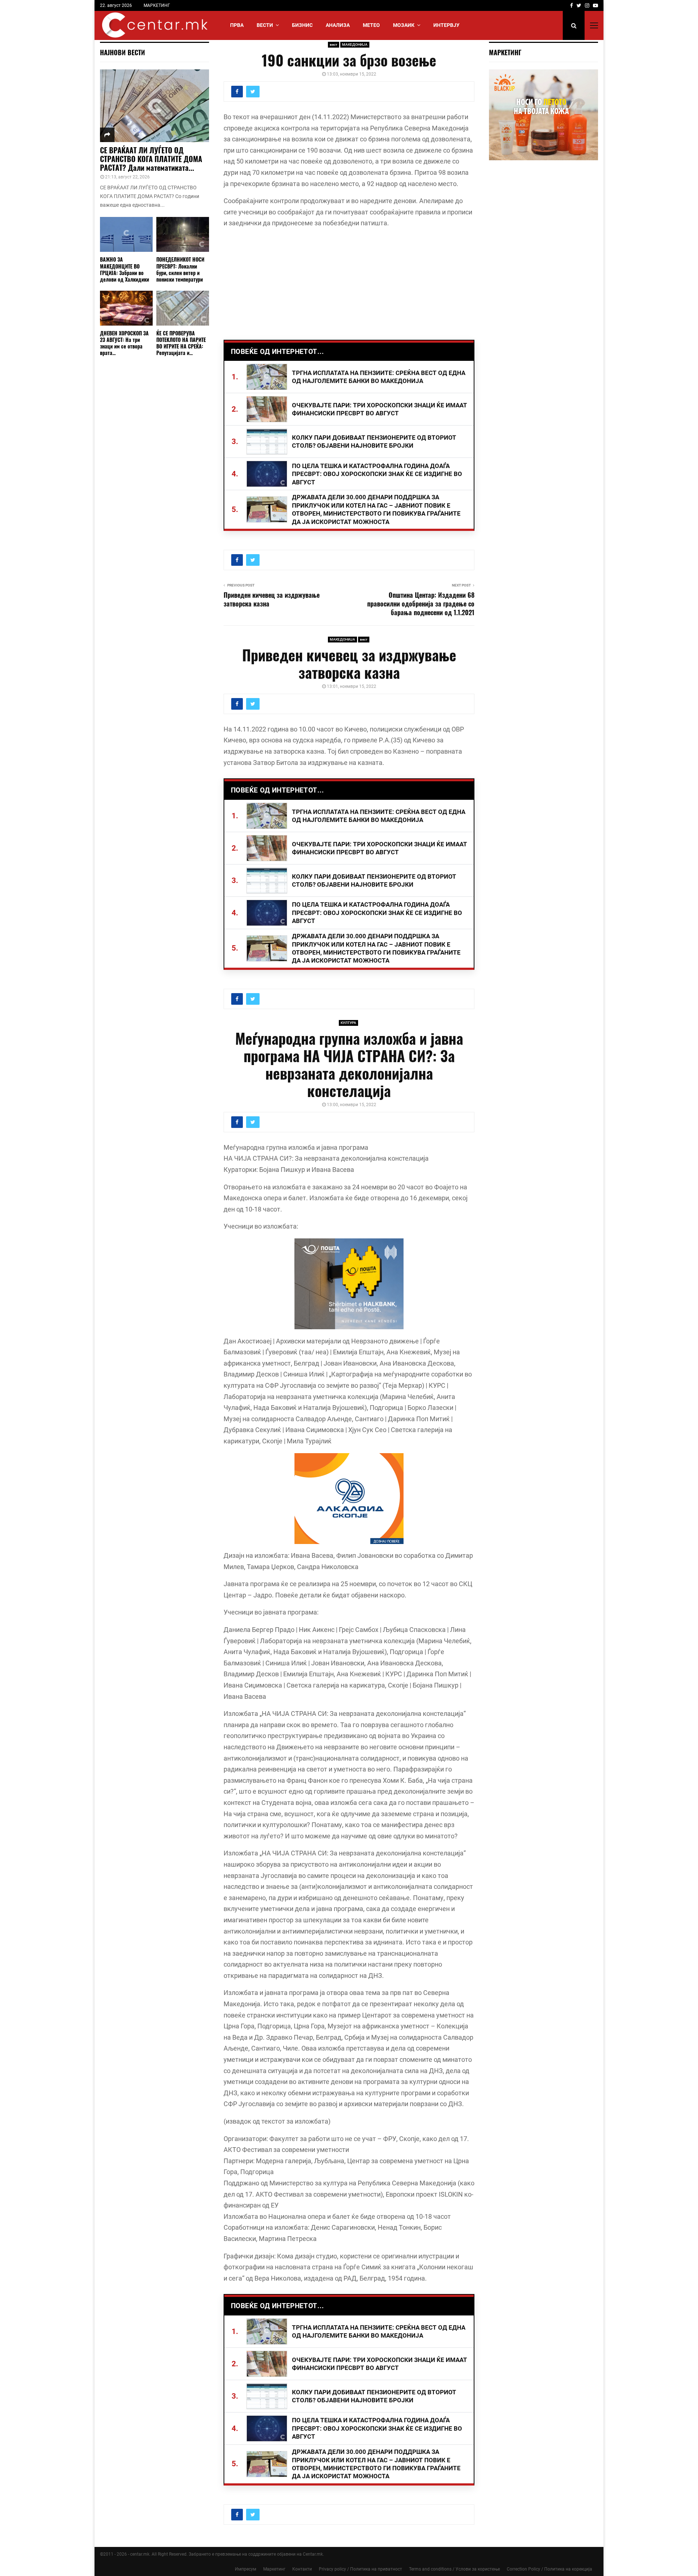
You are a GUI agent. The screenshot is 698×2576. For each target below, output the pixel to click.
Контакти (302, 2569)
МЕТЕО (371, 25)
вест (334, 45)
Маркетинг (274, 2569)
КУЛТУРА (348, 1023)
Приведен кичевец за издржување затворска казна (272, 599)
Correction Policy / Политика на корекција (549, 2569)
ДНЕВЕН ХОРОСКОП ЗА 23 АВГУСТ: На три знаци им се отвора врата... (124, 343)
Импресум (246, 2569)
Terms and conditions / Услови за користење (454, 2569)
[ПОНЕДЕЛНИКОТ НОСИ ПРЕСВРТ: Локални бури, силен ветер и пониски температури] (183, 235)
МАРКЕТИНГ (157, 5)
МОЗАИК (404, 25)
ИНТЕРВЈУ (446, 25)
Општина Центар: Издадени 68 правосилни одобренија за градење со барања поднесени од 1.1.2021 (421, 604)
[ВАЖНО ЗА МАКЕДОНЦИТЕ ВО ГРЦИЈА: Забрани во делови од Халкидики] (126, 235)
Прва (237, 25)
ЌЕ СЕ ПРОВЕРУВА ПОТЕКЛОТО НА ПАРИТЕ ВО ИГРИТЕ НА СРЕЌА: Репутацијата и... (181, 343)
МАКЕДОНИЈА (355, 45)
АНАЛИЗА (338, 25)
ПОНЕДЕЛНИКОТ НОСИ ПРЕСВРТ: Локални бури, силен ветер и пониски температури (180, 269)
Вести (265, 25)
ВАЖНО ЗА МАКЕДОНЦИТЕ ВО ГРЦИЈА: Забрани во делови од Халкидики (125, 269)
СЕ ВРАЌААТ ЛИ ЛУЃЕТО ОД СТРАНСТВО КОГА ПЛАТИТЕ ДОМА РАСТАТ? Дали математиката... (151, 159)
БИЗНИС (302, 25)
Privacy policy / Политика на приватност (360, 2569)
